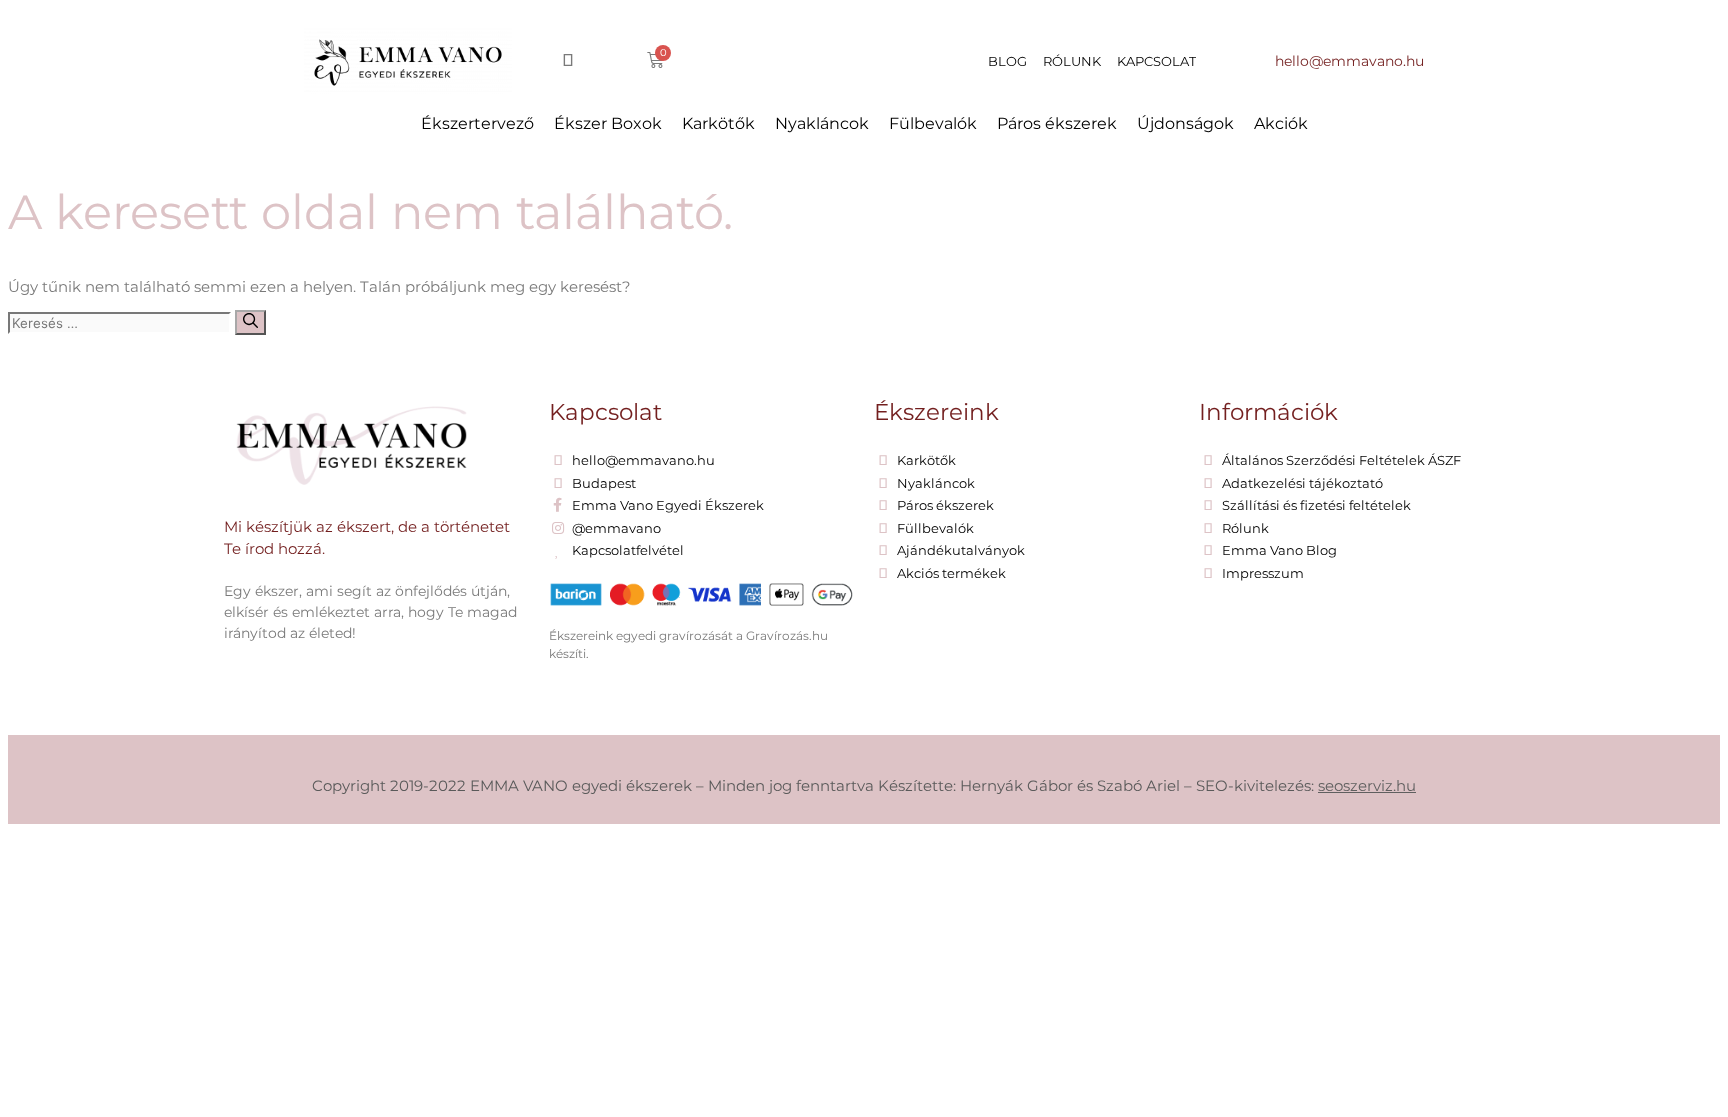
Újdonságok (1185, 123)
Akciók (1281, 123)
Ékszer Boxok (608, 123)
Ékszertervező (477, 123)
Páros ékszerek (1057, 123)
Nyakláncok (822, 123)
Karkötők (718, 123)
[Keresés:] (121, 322)
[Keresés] (250, 322)
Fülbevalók (933, 123)
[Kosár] (655, 60)
